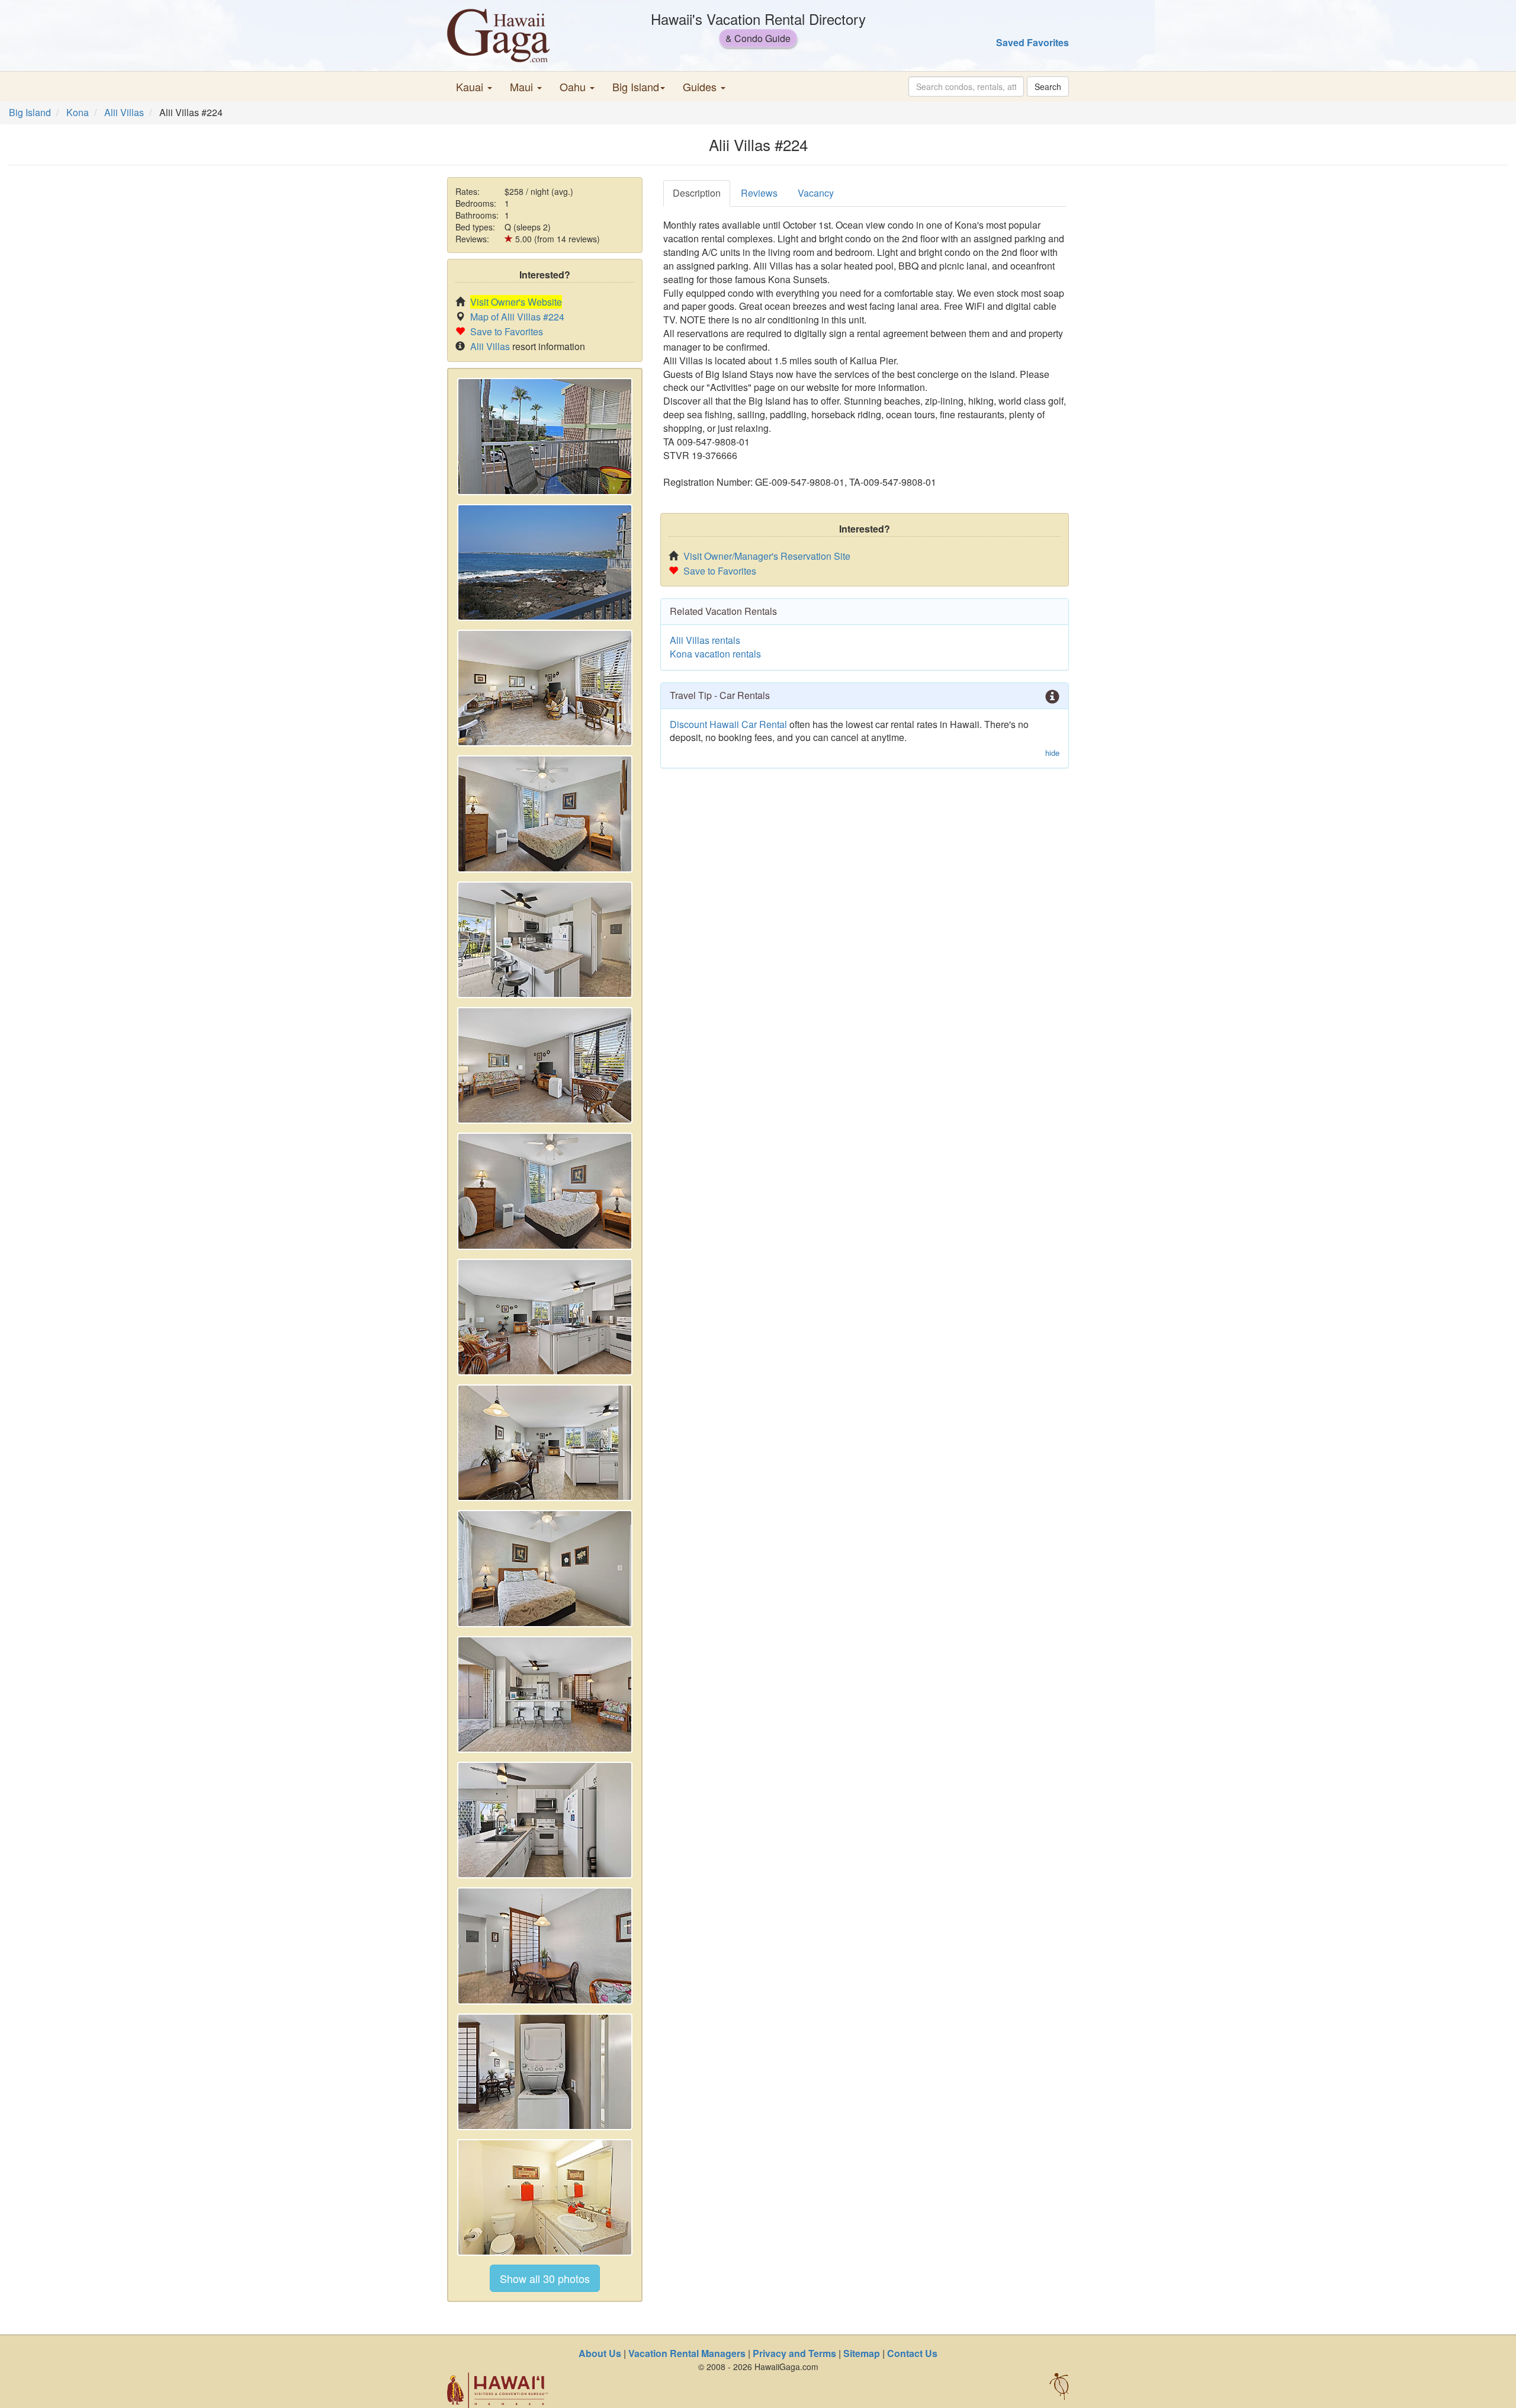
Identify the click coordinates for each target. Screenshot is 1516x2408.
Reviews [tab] (759, 193)
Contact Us (912, 2353)
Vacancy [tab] (816, 193)
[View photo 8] (545, 1317)
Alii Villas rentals (705, 640)
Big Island (30, 112)
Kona (78, 112)
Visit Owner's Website (516, 302)
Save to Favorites (507, 331)
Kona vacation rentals (715, 654)
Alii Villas (124, 112)
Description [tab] (697, 193)
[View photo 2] (545, 562)
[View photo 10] (545, 1568)
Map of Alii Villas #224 (517, 317)
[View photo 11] (545, 1694)
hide (1052, 753)
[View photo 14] (545, 2072)
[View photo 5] (545, 940)
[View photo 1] (545, 436)
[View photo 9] (545, 1443)
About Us (600, 2353)
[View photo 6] (545, 1065)
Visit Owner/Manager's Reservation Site (767, 556)
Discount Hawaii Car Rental (728, 724)
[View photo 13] (545, 1946)
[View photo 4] (545, 814)
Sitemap (862, 2353)
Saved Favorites (1032, 42)
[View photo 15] (545, 2197)
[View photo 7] (545, 1191)
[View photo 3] (545, 688)
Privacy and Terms (794, 2353)
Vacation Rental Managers (687, 2353)
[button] (474, 86)
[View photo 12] (545, 1820)
